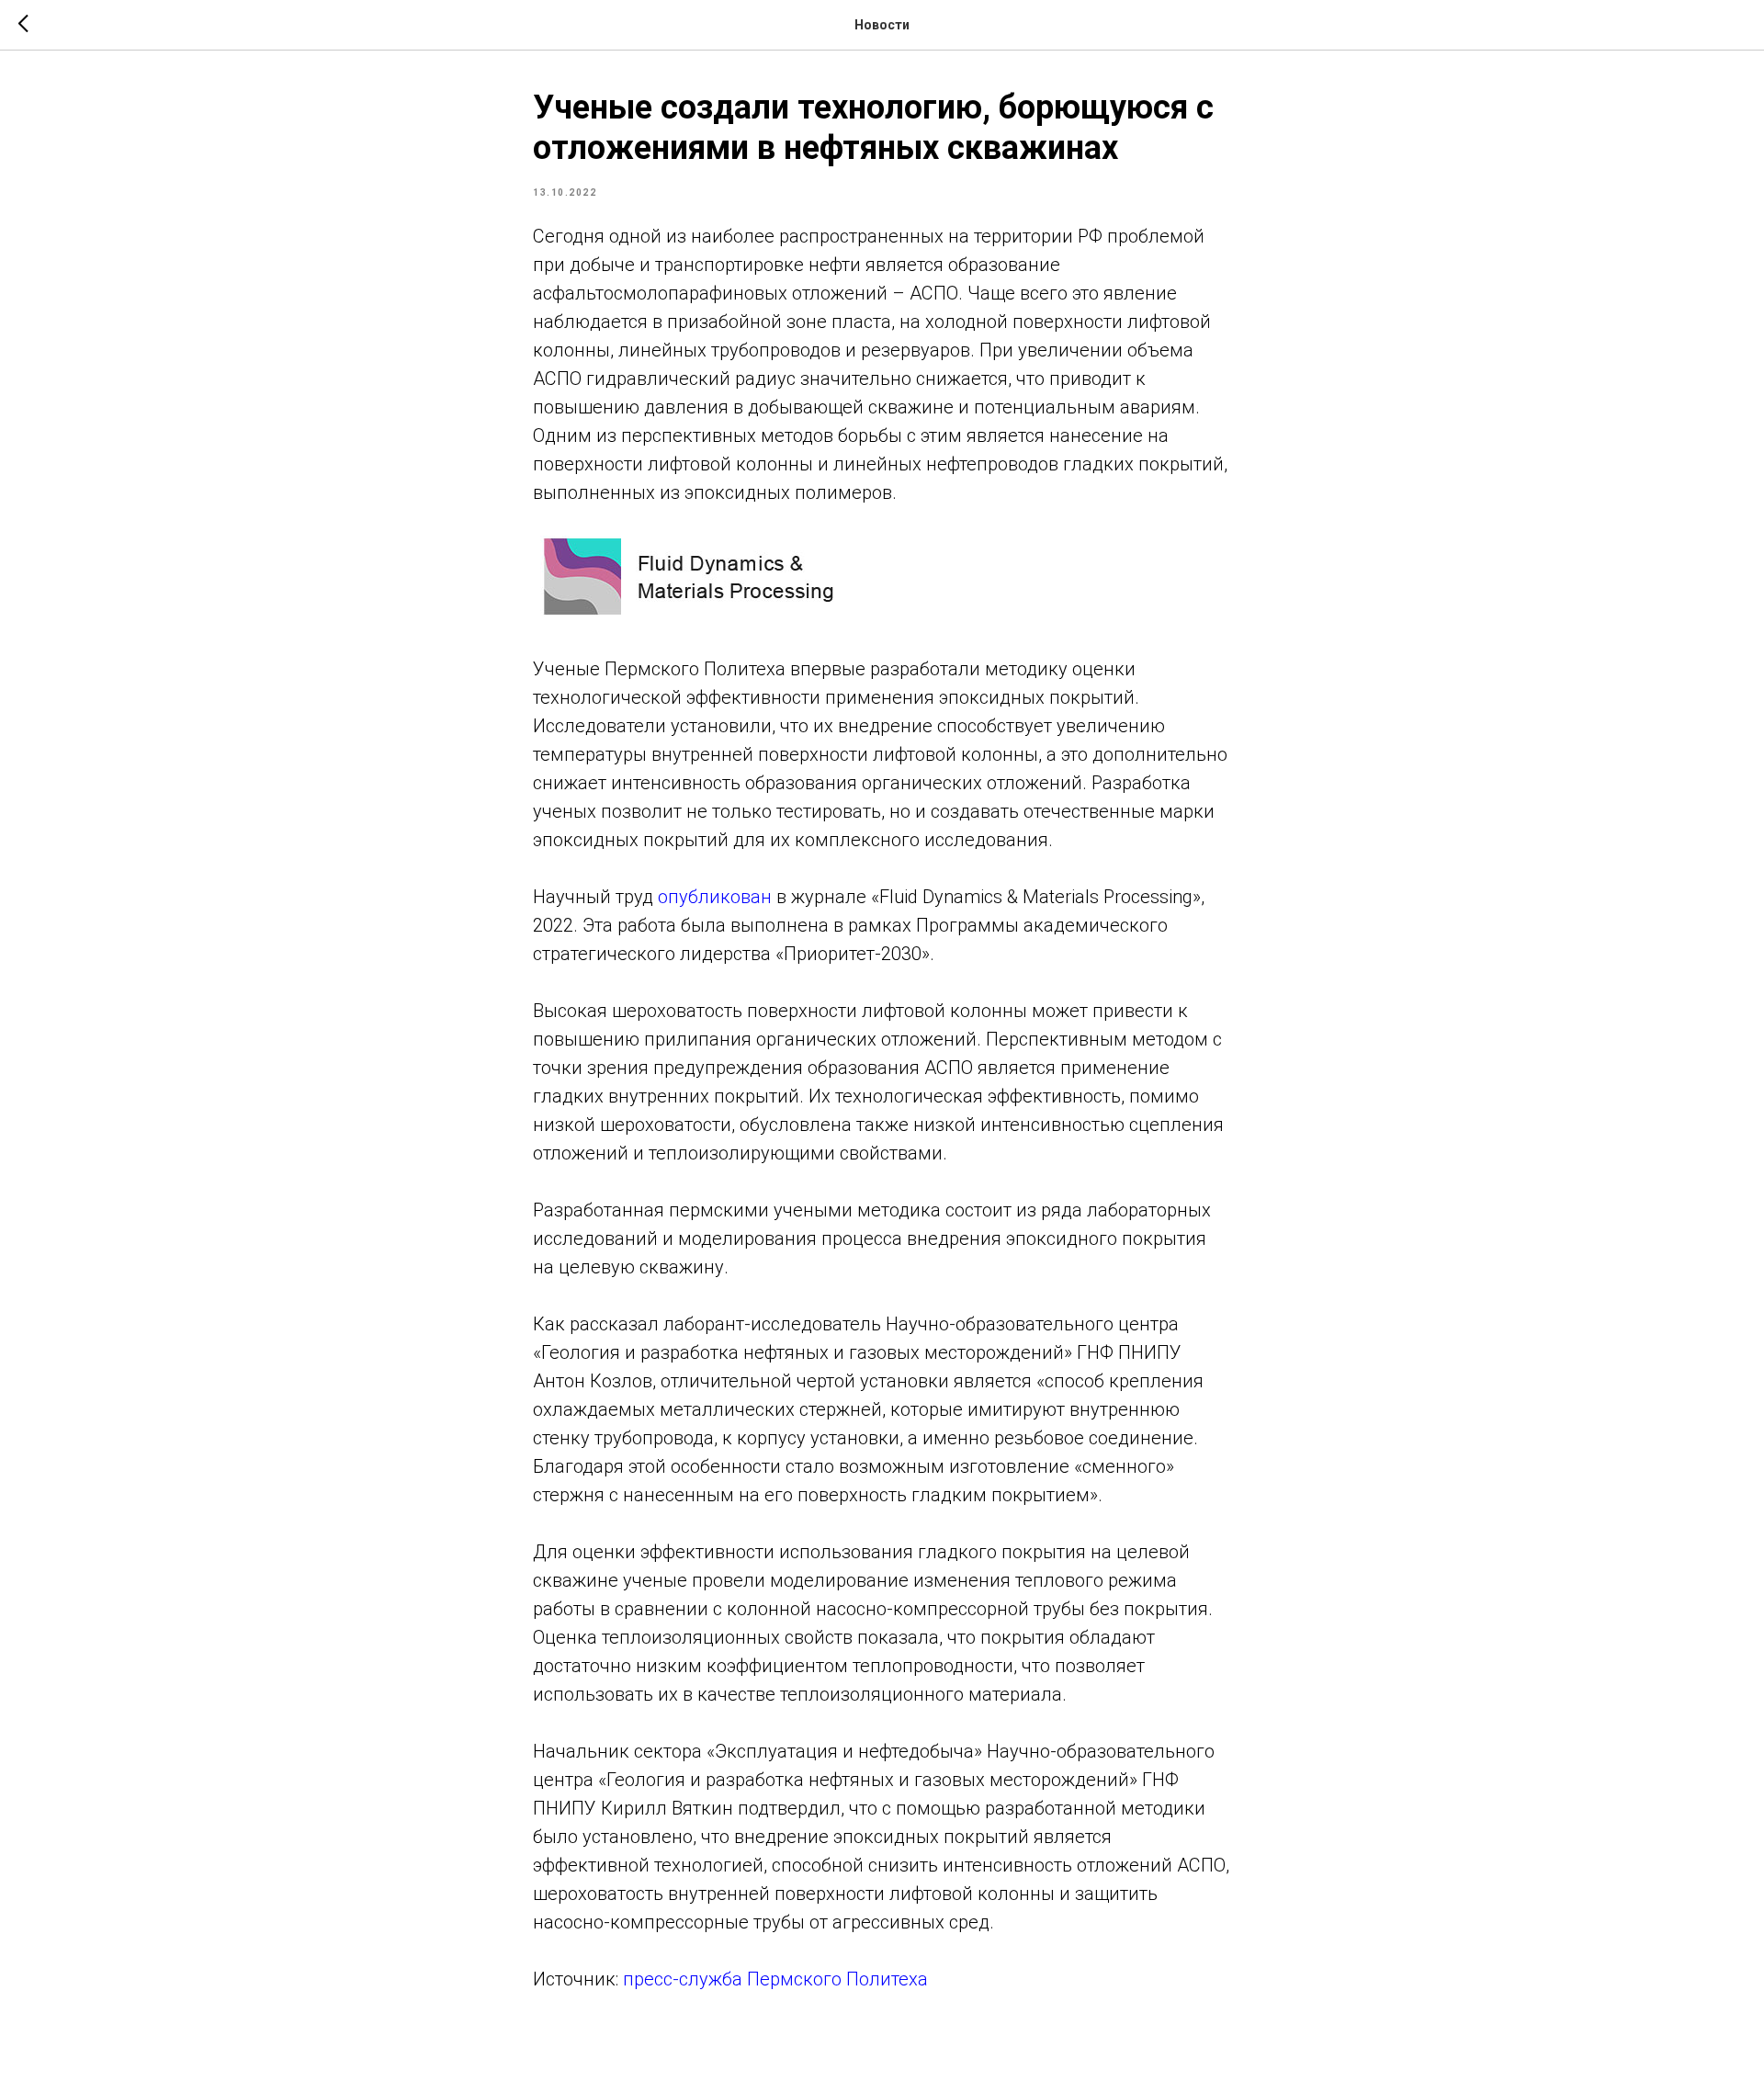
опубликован (715, 897)
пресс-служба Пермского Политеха (775, 1979)
